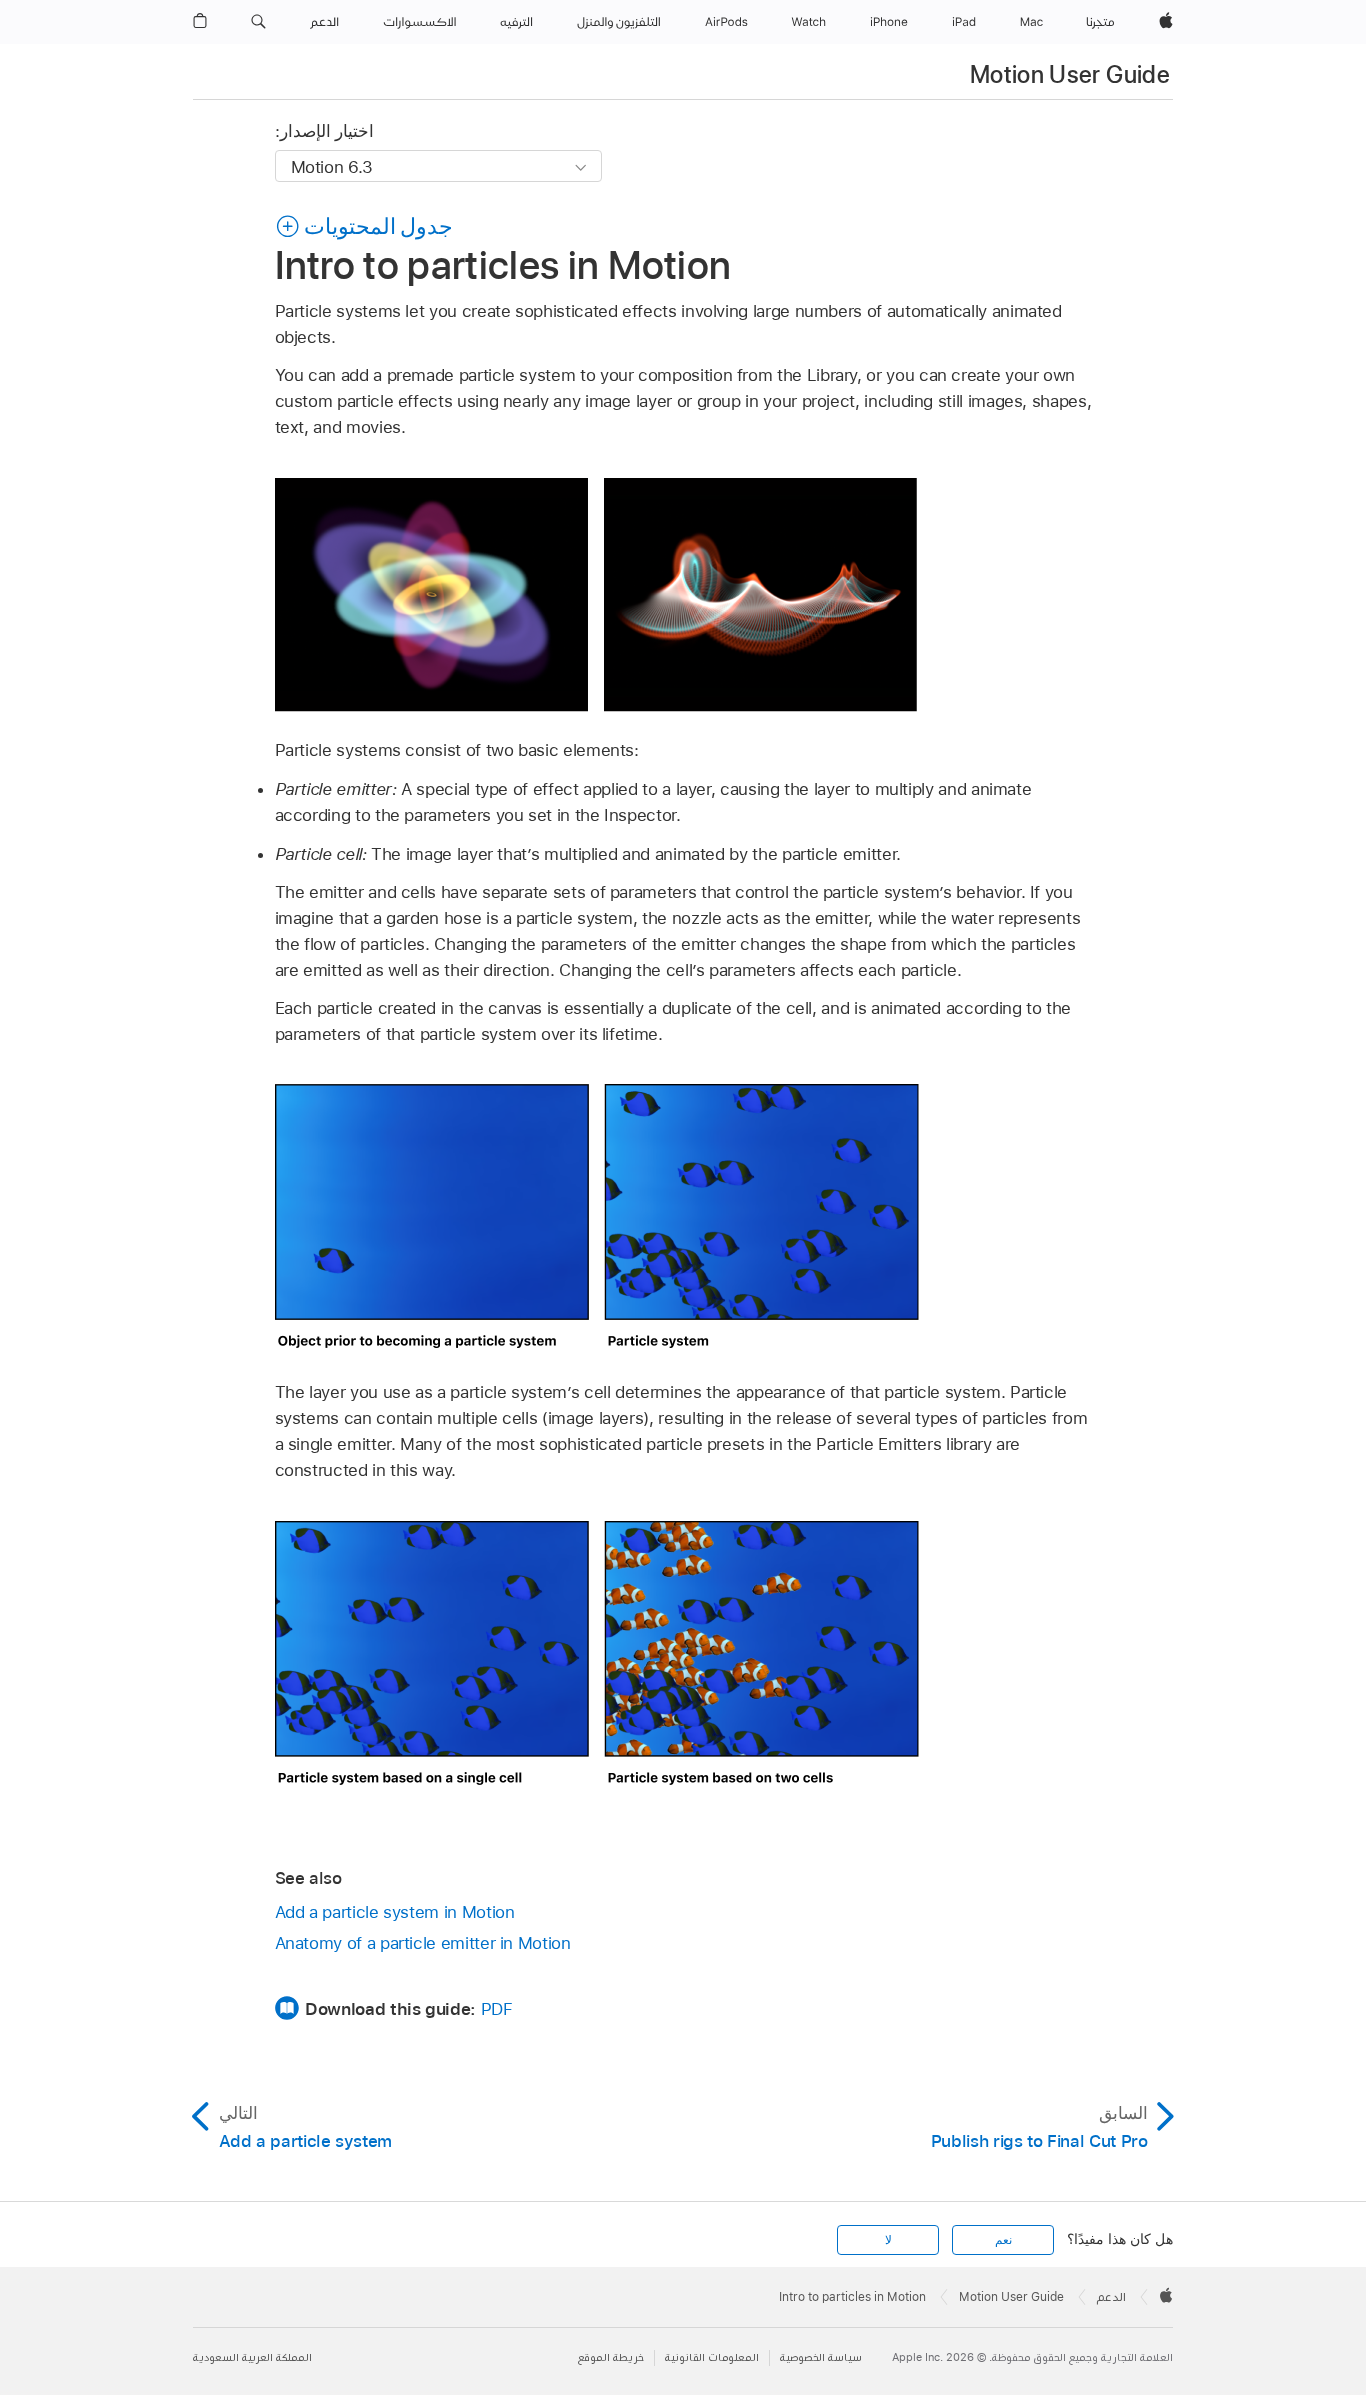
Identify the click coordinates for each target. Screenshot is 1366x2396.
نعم (1003, 2240)
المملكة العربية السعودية (252, 2357)
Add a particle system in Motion (395, 1912)
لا (888, 2240)
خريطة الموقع (611, 2357)
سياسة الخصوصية (821, 2357)
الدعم (1111, 2297)
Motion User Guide (1070, 74)
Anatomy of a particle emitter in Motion (423, 1943)
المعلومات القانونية (712, 2357)
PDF (497, 2009)
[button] (258, 22)
